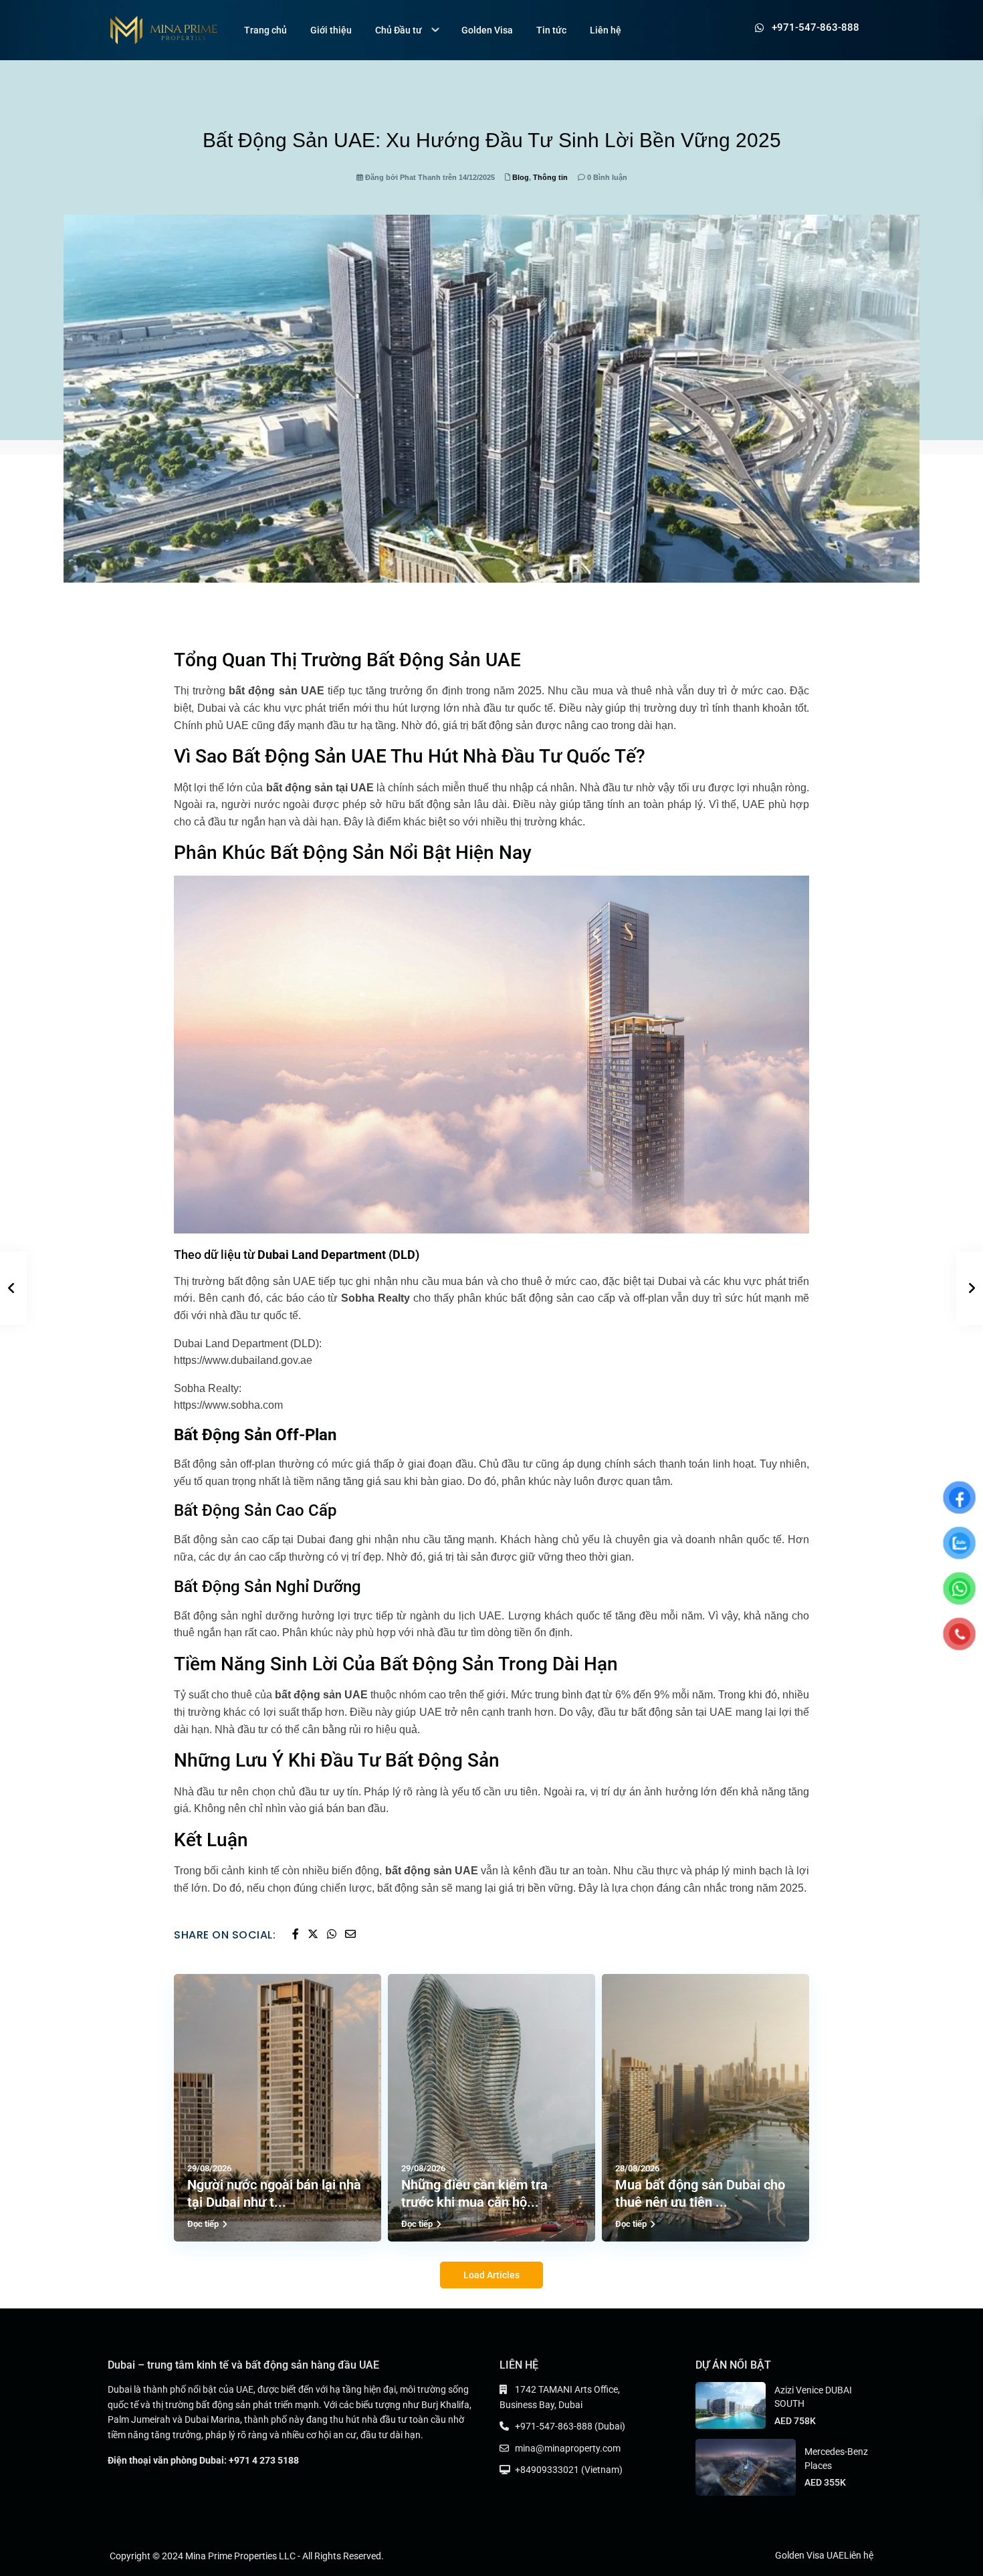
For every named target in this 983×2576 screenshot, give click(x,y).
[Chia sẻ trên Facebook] (297, 1935)
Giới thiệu (331, 30)
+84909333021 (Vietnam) (569, 2470)
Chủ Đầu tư (399, 30)
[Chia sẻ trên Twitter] (314, 1935)
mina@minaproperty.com (568, 2448)
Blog (521, 177)
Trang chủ (265, 30)
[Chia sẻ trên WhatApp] (333, 1935)
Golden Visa (487, 30)
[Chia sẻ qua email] (350, 1935)
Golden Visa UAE (809, 2555)
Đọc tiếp (203, 2224)
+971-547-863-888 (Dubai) (570, 2426)
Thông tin (550, 177)
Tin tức (551, 30)
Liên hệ (606, 30)
